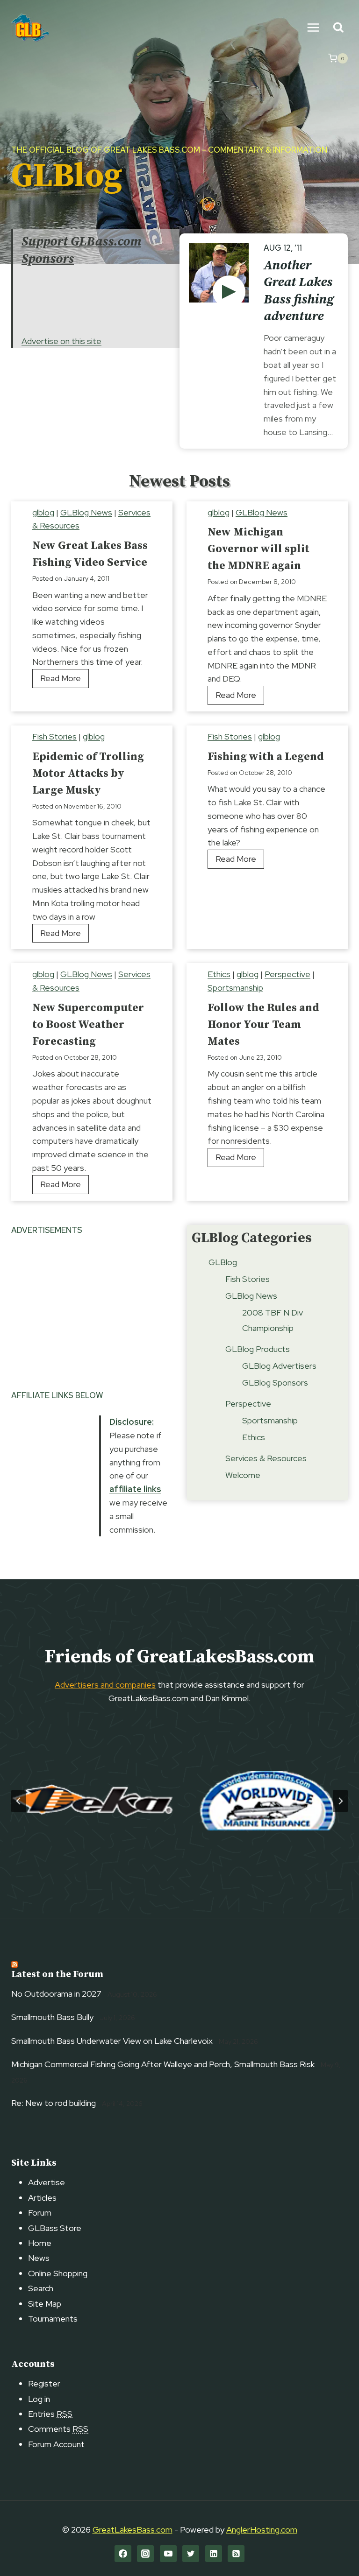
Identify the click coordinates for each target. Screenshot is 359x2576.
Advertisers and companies (105, 1685)
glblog (43, 512)
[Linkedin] (214, 2554)
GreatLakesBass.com (133, 2530)
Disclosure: (132, 1422)
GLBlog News (86, 512)
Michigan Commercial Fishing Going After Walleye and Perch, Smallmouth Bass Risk (163, 2064)
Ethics (219, 974)
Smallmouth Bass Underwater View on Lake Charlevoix (112, 2041)
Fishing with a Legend (266, 757)
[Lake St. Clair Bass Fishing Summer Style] (229, 292)
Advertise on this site (61, 341)
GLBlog (223, 1262)
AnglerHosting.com (262, 2530)
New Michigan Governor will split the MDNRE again (258, 549)
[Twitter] (191, 2554)
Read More (65, 680)
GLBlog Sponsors (275, 1383)
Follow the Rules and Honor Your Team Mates (263, 1025)
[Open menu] (313, 27)
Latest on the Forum (57, 1974)
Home (40, 2243)
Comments (58, 2429)
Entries (50, 2414)
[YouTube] (168, 2554)
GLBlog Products (258, 1349)
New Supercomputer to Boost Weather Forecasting (88, 1025)
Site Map (45, 2304)
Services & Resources (266, 1458)
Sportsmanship (235, 988)
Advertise (47, 2182)
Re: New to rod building (54, 2103)
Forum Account (56, 2444)
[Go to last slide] (19, 1801)
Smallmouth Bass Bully (52, 2017)
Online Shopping (58, 2273)
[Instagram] (145, 2554)
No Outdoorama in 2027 (56, 1994)
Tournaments (53, 2319)
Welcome (243, 1475)
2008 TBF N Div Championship (273, 1320)
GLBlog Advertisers (279, 1366)
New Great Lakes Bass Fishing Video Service (90, 554)
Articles (42, 2198)
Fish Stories (54, 736)
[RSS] (236, 2554)
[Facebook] (123, 2554)
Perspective (287, 974)
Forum (40, 2213)
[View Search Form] (338, 28)
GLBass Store (55, 2228)
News (39, 2258)
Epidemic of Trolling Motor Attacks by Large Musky (88, 774)
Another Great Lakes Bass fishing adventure (299, 291)
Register (44, 2383)
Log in (39, 2399)
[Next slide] (340, 1801)
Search (41, 2288)
